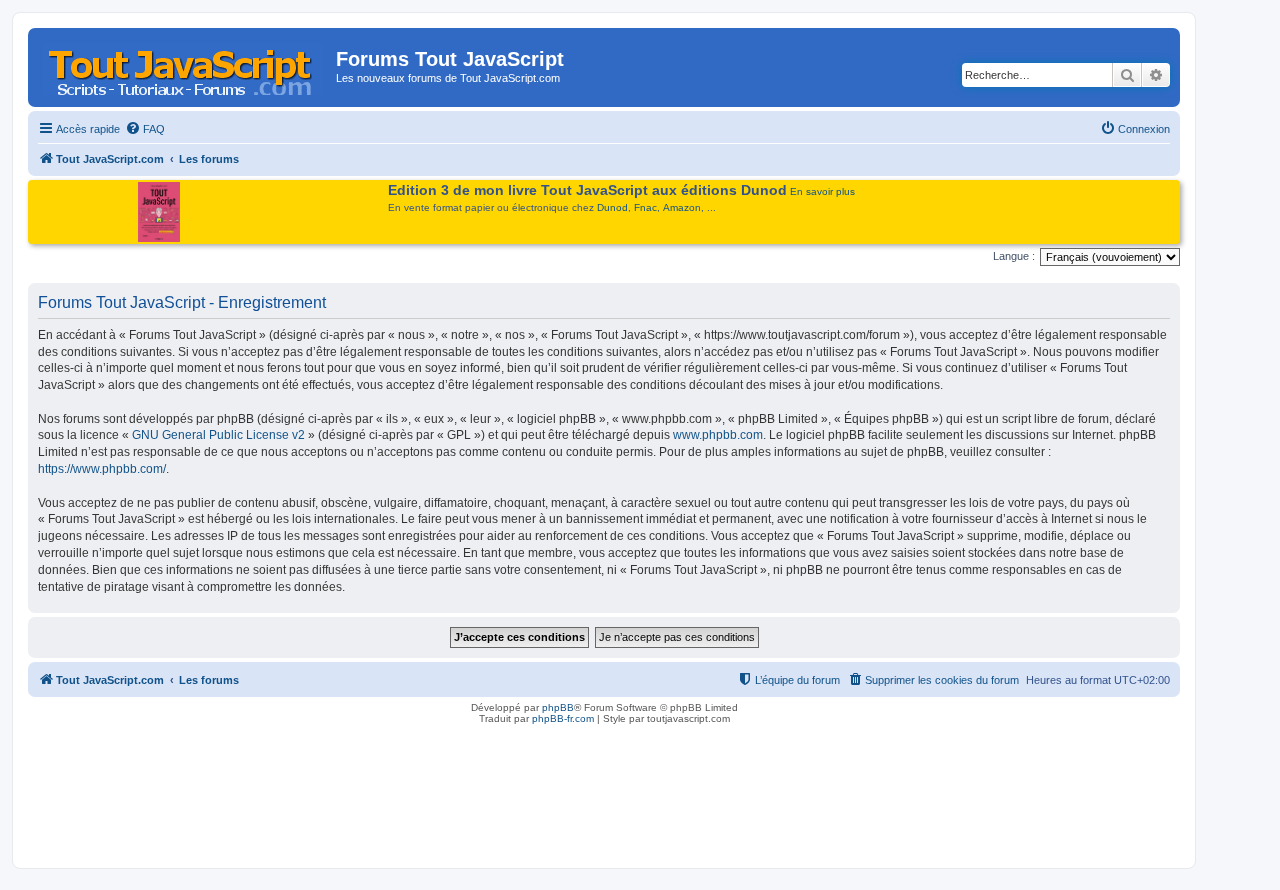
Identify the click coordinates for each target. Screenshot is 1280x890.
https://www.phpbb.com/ (102, 469)
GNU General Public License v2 (218, 435)
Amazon (682, 207)
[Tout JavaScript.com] (184, 65)
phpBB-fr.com (563, 718)
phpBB (558, 707)
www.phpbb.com (718, 435)
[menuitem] (145, 129)
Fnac (645, 207)
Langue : (1014, 256)
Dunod (612, 207)
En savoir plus (822, 191)
